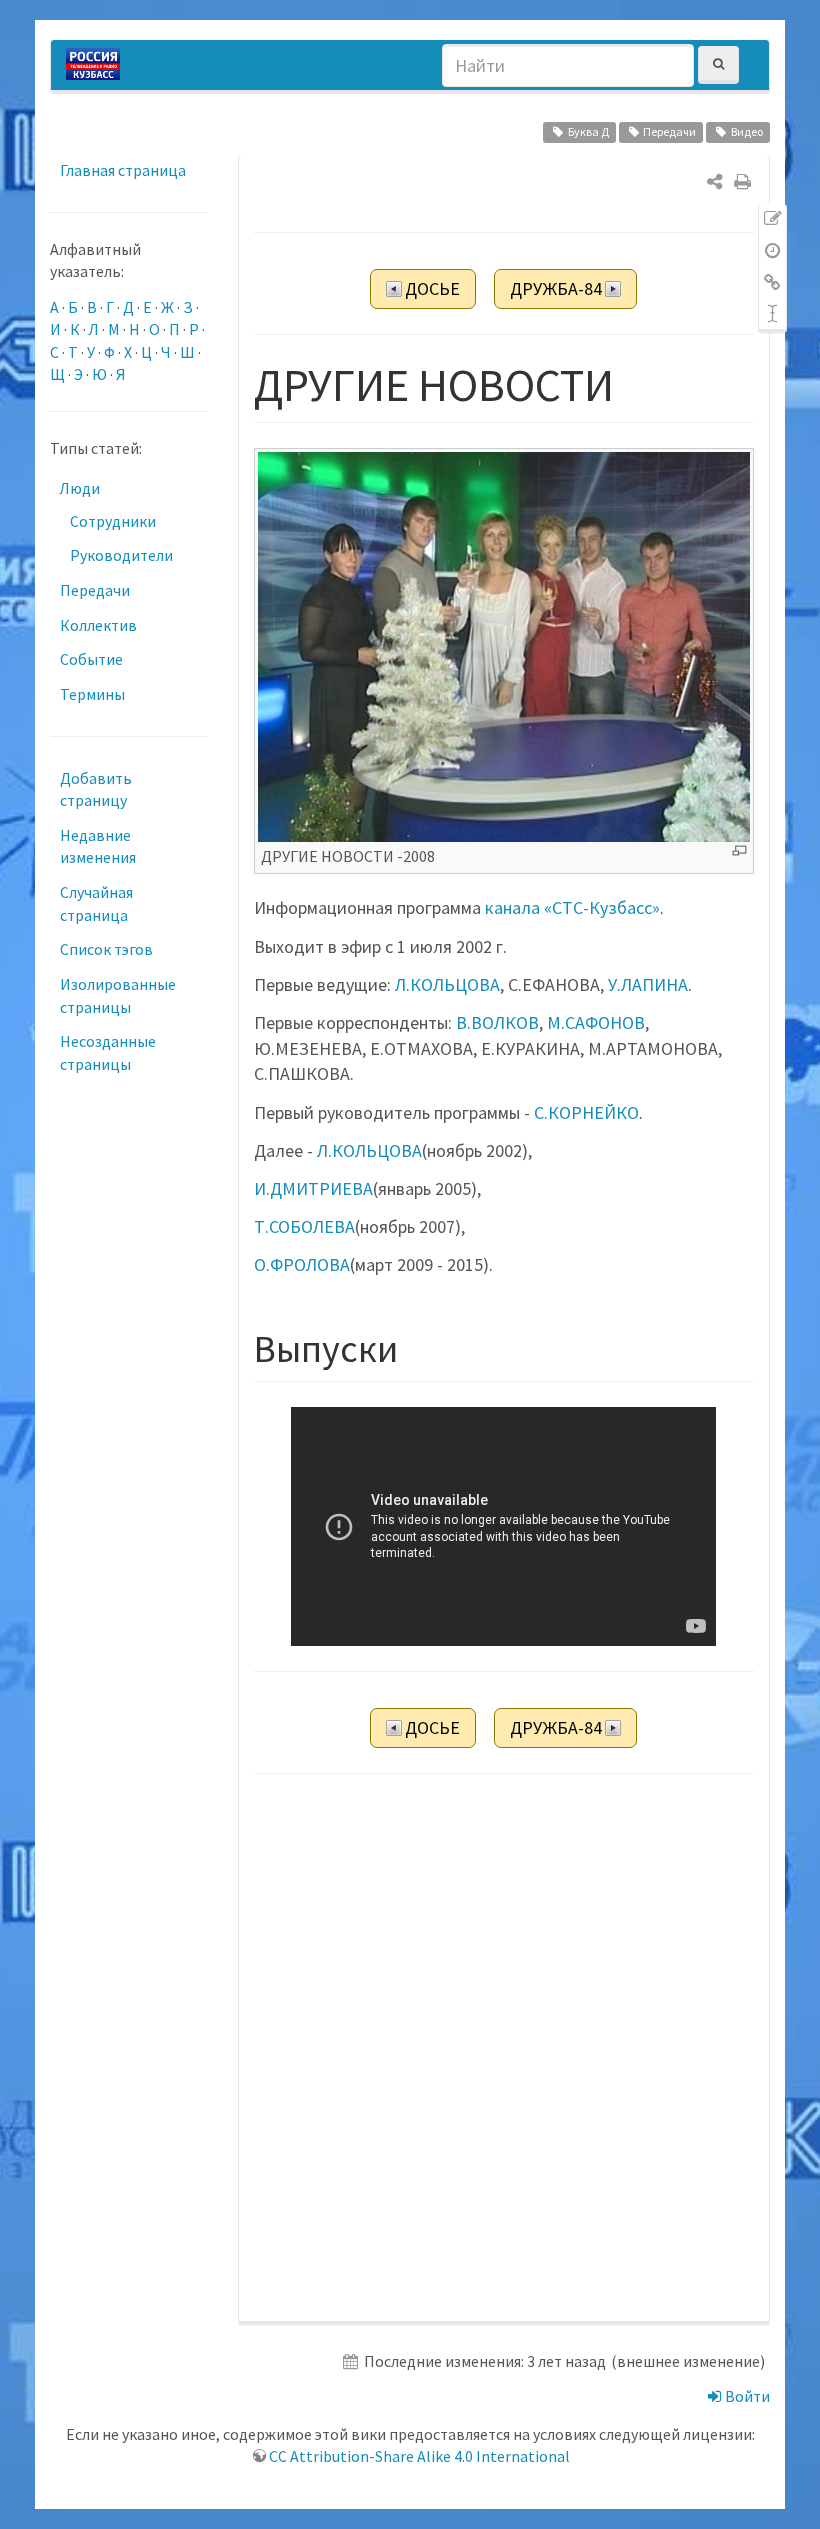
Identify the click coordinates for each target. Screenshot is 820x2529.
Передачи (669, 131)
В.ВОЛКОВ (497, 1022)
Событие (91, 659)
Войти (746, 2396)
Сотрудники (113, 521)
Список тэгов (106, 949)
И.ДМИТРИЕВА (313, 1188)
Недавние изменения (98, 846)
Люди (80, 488)
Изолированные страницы (118, 995)
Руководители (121, 555)
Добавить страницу (96, 789)
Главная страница (123, 170)
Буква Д (588, 131)
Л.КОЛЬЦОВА (447, 984)
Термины (92, 694)
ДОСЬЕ (432, 288)
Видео (747, 131)
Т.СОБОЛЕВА (304, 1226)
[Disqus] (504, 2049)
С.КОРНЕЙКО (586, 1112)
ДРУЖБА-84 (556, 288)
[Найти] (718, 64)
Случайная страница (96, 903)
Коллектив (98, 625)
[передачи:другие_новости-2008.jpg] (504, 645)
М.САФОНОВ (596, 1022)
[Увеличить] (739, 850)
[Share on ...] (714, 181)
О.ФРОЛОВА (302, 1264)
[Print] (742, 181)
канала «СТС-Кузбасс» (572, 907)
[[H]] (98, 65)
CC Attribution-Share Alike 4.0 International (419, 2456)
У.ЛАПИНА (648, 984)
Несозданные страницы (108, 1052)
